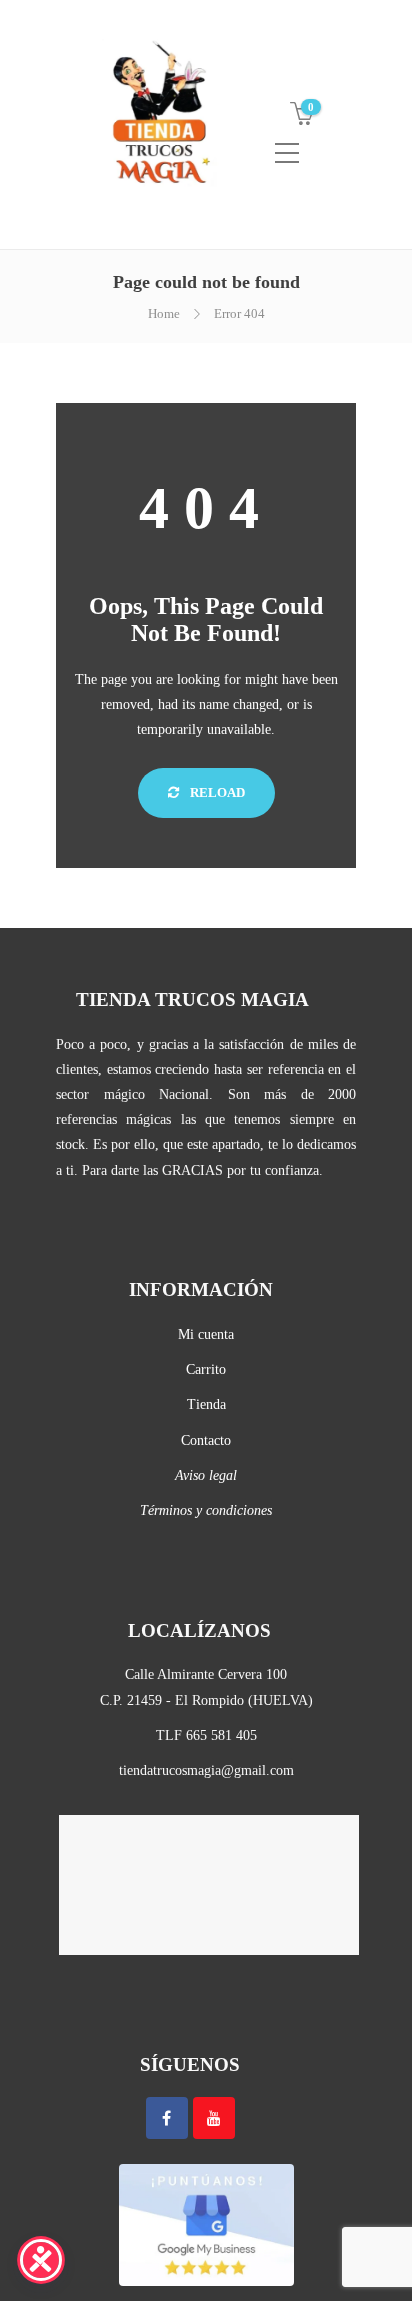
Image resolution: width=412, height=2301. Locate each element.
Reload (216, 792)
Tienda (206, 1404)
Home (164, 313)
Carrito (206, 1369)
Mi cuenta (206, 1334)
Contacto (206, 1440)
